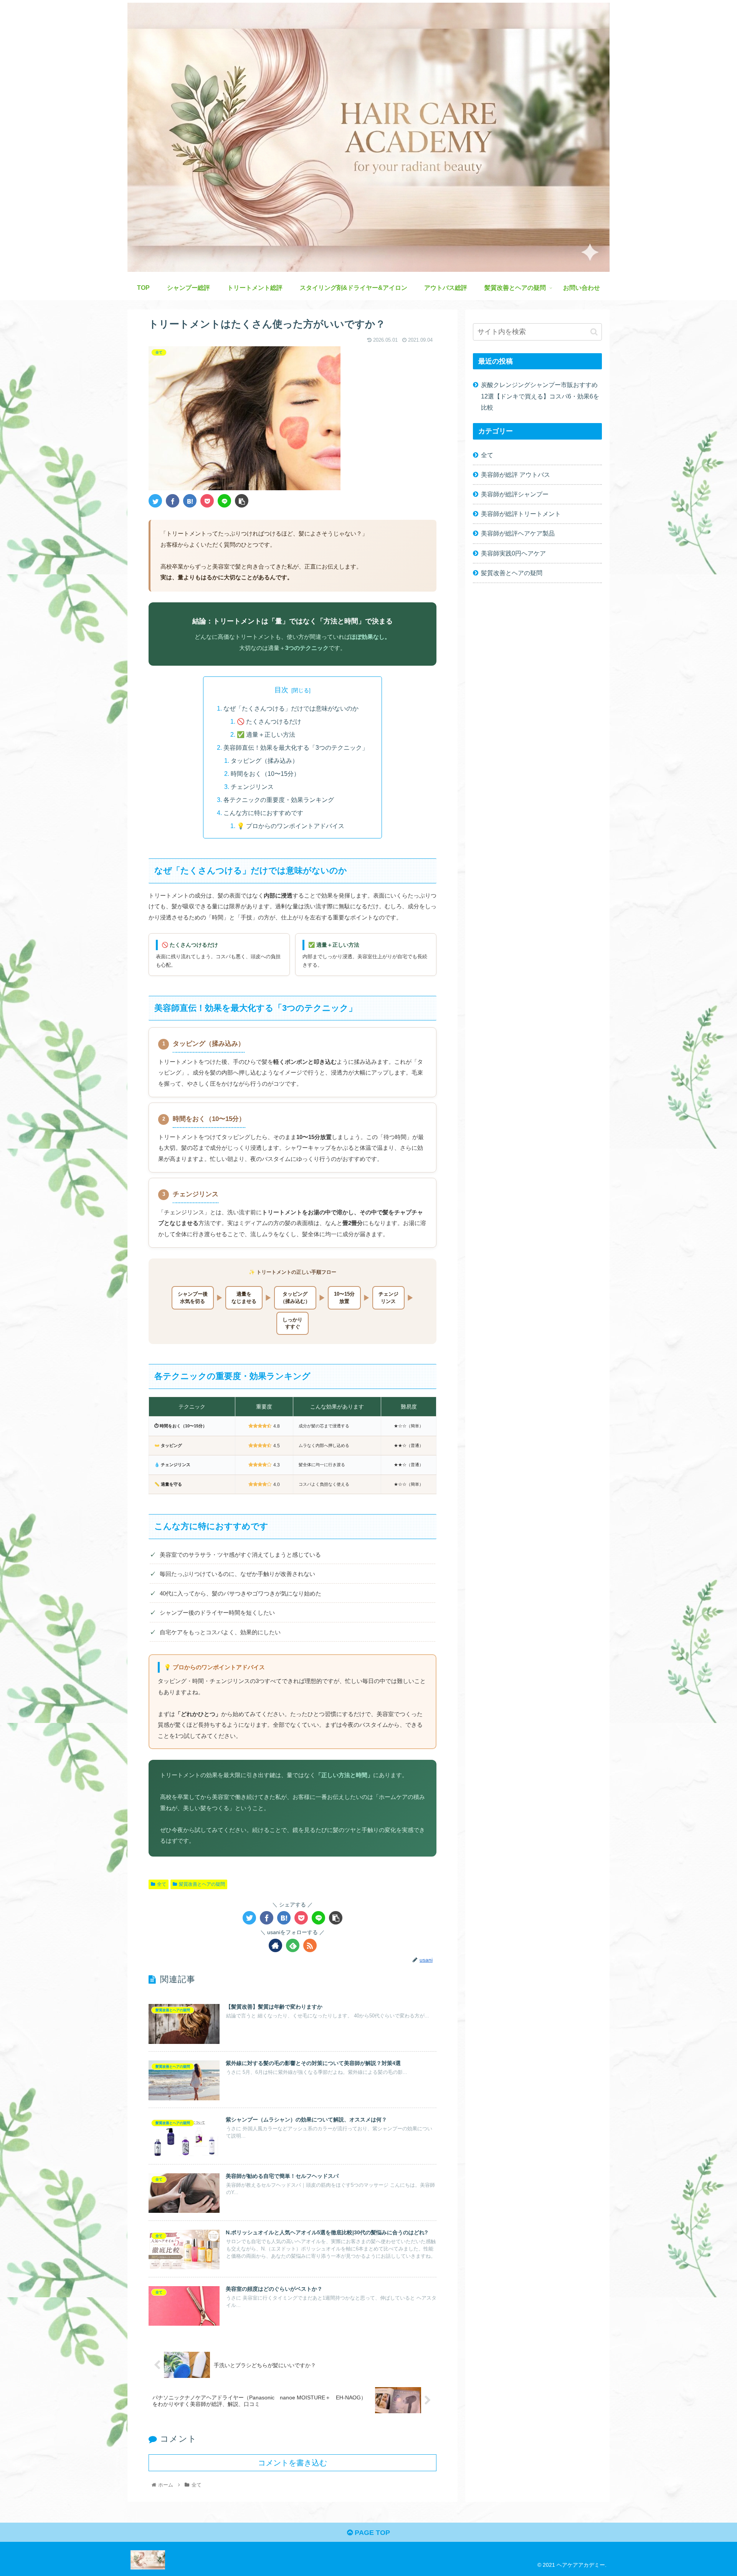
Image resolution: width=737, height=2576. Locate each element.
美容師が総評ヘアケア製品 (518, 533)
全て (162, 1884)
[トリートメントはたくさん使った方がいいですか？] (190, 501)
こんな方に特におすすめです (263, 813)
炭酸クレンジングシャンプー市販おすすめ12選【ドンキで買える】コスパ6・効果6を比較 (540, 396)
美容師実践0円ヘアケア (513, 553)
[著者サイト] (275, 1945)
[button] (594, 332)
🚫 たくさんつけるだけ (269, 721)
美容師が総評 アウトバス (516, 475)
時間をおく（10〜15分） (265, 774)
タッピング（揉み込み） (264, 761)
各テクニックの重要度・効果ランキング (279, 800)
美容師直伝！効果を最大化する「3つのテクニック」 (296, 747)
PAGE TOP (371, 2533)
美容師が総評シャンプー (515, 494)
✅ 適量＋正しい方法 (266, 734)
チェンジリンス (252, 787)
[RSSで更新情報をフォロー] (310, 1945)
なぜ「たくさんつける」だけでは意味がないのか (291, 708)
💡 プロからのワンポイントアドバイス (291, 826)
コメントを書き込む (292, 2463)
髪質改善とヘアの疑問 (202, 1884)
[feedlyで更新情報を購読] (293, 1945)
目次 (281, 690)
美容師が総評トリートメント (521, 514)
